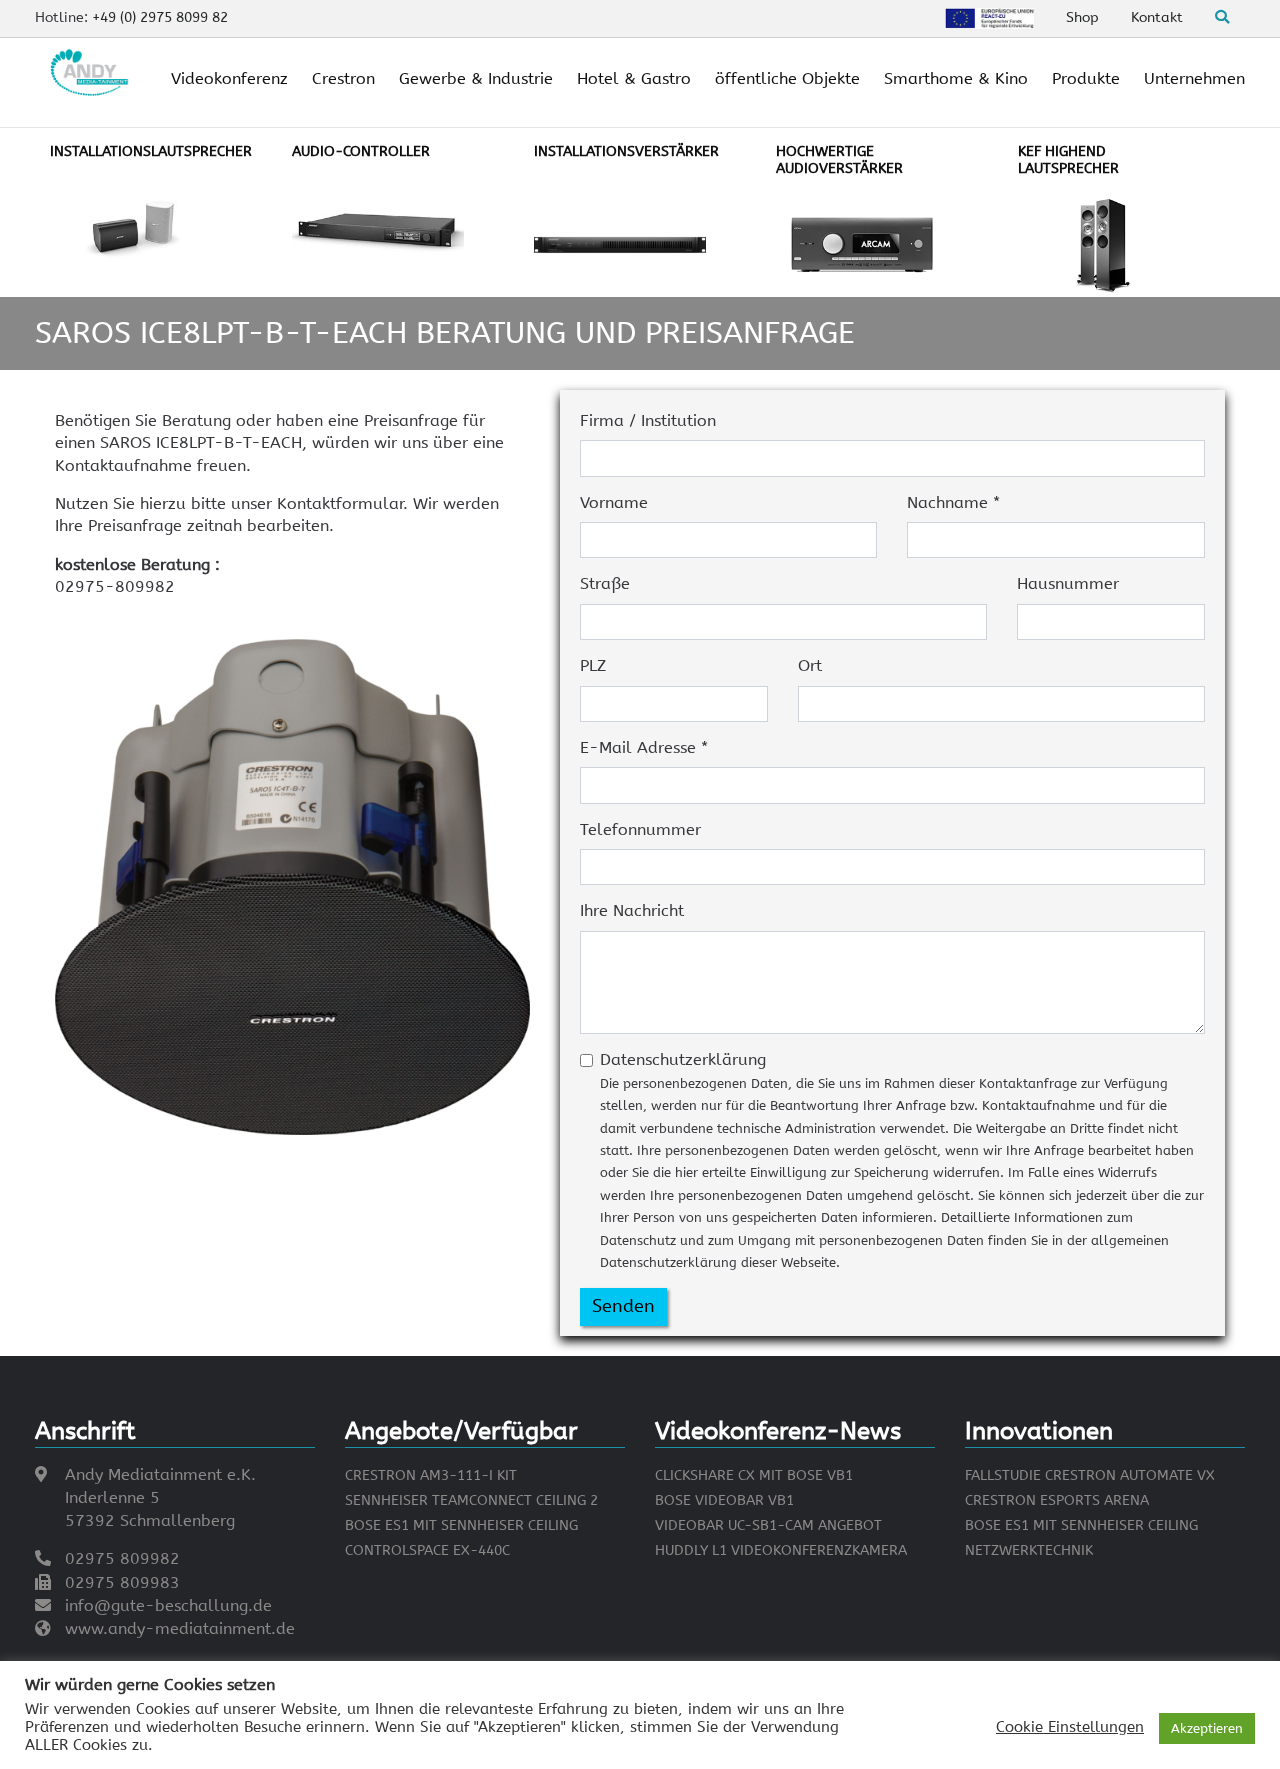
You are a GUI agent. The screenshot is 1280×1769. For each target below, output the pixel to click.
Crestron (343, 78)
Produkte (1086, 78)
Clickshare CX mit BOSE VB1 (754, 1475)
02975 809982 (122, 1558)
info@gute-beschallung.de (168, 1605)
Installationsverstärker (626, 151)
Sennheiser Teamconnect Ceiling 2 (471, 1500)
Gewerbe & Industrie (476, 78)
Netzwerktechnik (1029, 1550)
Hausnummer (1068, 583)
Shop (1082, 17)
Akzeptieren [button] (1207, 1728)
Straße (605, 583)
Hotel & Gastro (634, 78)
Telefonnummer (640, 829)
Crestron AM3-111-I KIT (431, 1475)
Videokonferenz (229, 78)
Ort (810, 665)
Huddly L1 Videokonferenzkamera (781, 1550)
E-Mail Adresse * (644, 747)
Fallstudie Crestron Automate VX (1090, 1475)
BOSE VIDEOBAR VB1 (724, 1500)
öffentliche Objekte (787, 78)
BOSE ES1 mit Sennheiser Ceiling (461, 1525)
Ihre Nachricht (632, 910)
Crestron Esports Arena (1057, 1500)
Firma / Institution (648, 420)
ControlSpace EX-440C (427, 1550)
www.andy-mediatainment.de (180, 1628)
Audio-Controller (361, 151)
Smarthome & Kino (956, 78)
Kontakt (1157, 17)
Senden (623, 1306)
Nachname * (953, 502)
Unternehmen (1194, 78)
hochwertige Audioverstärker (839, 160)
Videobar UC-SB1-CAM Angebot (768, 1525)
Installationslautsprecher (151, 151)
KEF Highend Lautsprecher (1068, 160)
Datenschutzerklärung (902, 1160)
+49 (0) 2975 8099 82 (160, 17)
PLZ (593, 665)
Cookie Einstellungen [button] (1070, 1727)
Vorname (614, 502)
